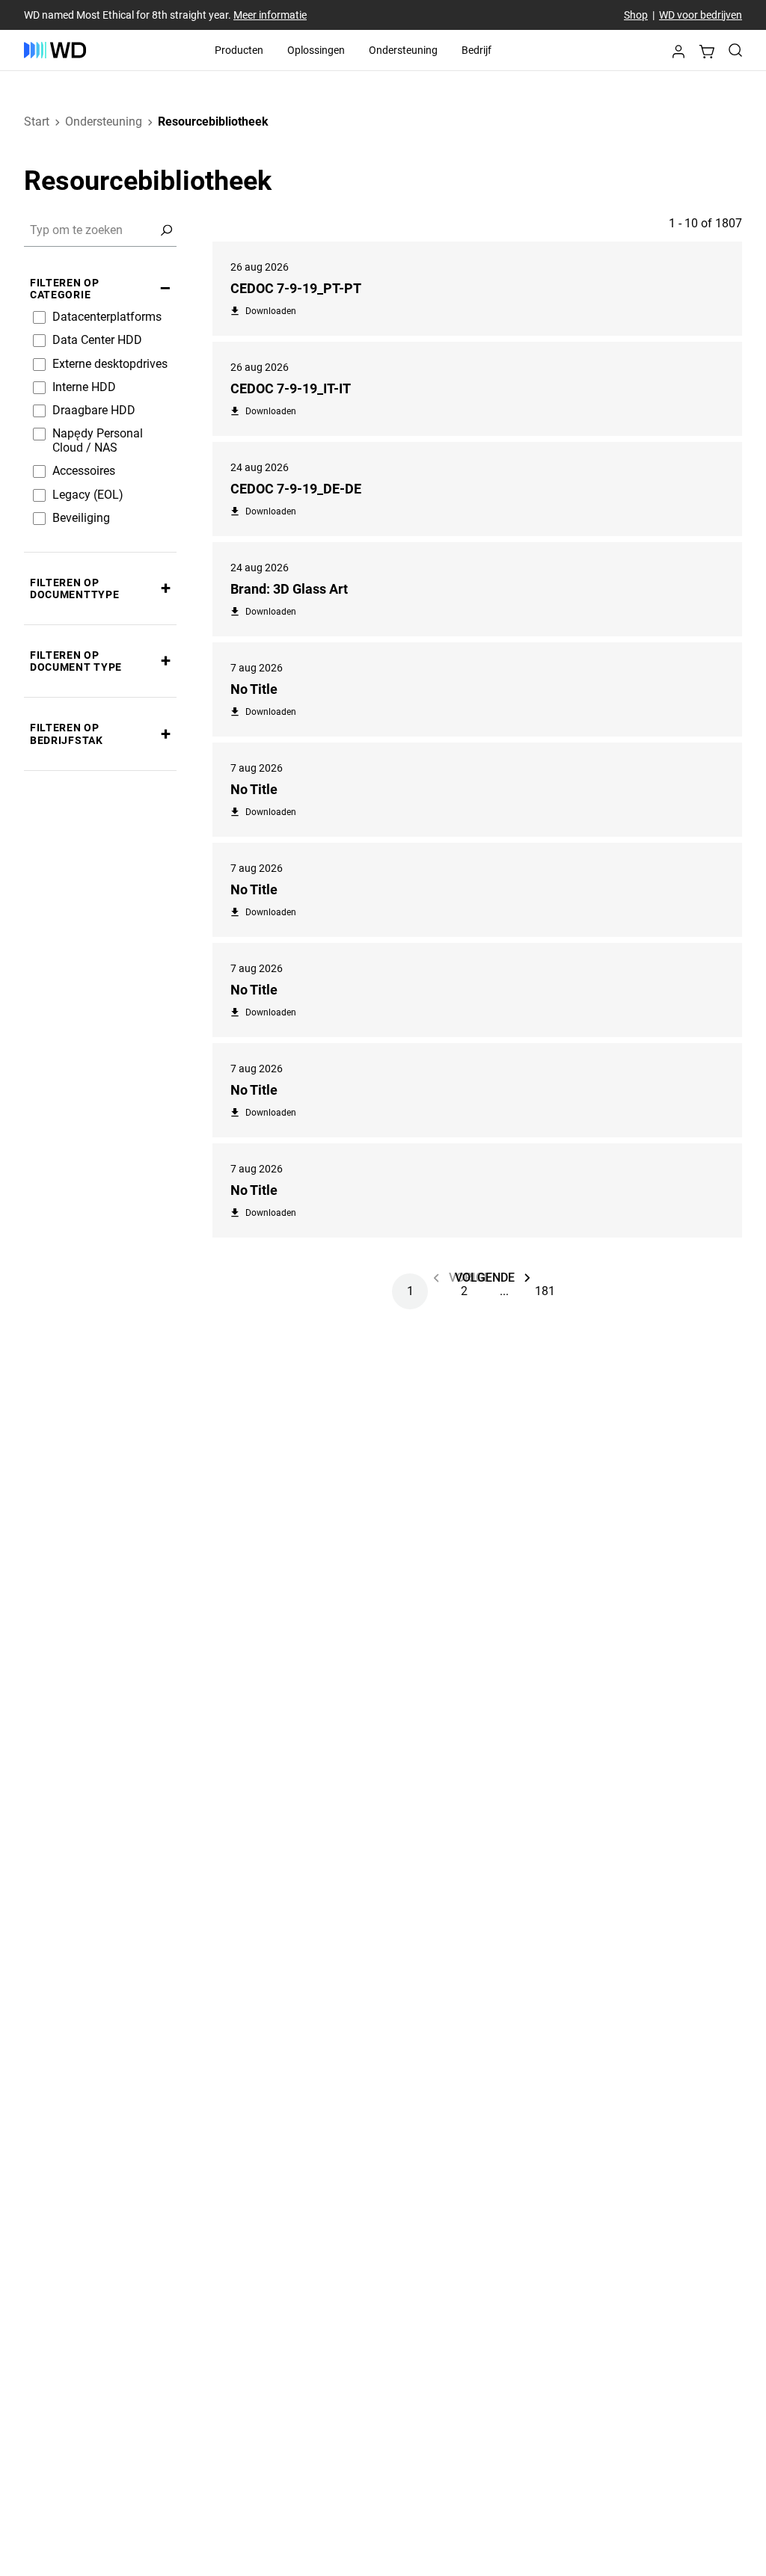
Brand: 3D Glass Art (289, 589)
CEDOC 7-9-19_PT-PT (296, 288)
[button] (678, 53)
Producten (239, 50)
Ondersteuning (403, 50)
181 (545, 1291)
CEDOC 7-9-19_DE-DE (296, 489)
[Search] (735, 50)
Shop (636, 15)
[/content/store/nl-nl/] (55, 50)
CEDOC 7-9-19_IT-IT (291, 388)
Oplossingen (316, 50)
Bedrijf (477, 50)
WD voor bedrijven (701, 15)
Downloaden (271, 311)
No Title (254, 689)
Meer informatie (270, 15)
